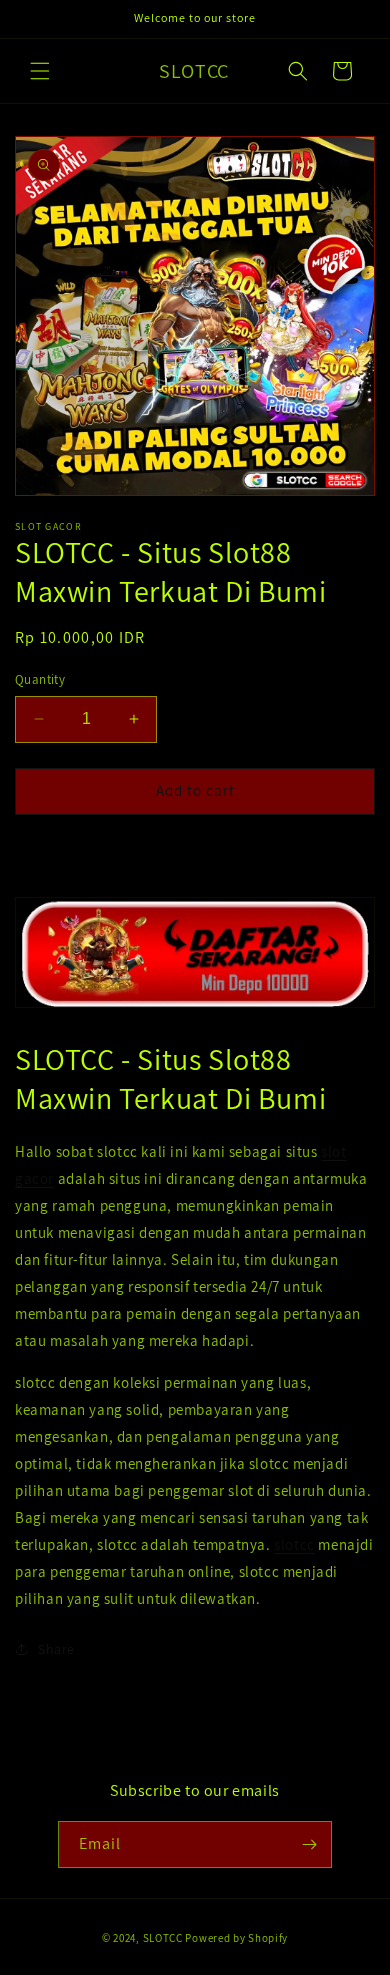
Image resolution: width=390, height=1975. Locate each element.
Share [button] (56, 1649)
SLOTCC (163, 1938)
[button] (40, 71)
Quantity (40, 679)
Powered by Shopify (236, 1938)
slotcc (294, 1544)
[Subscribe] (309, 1844)
